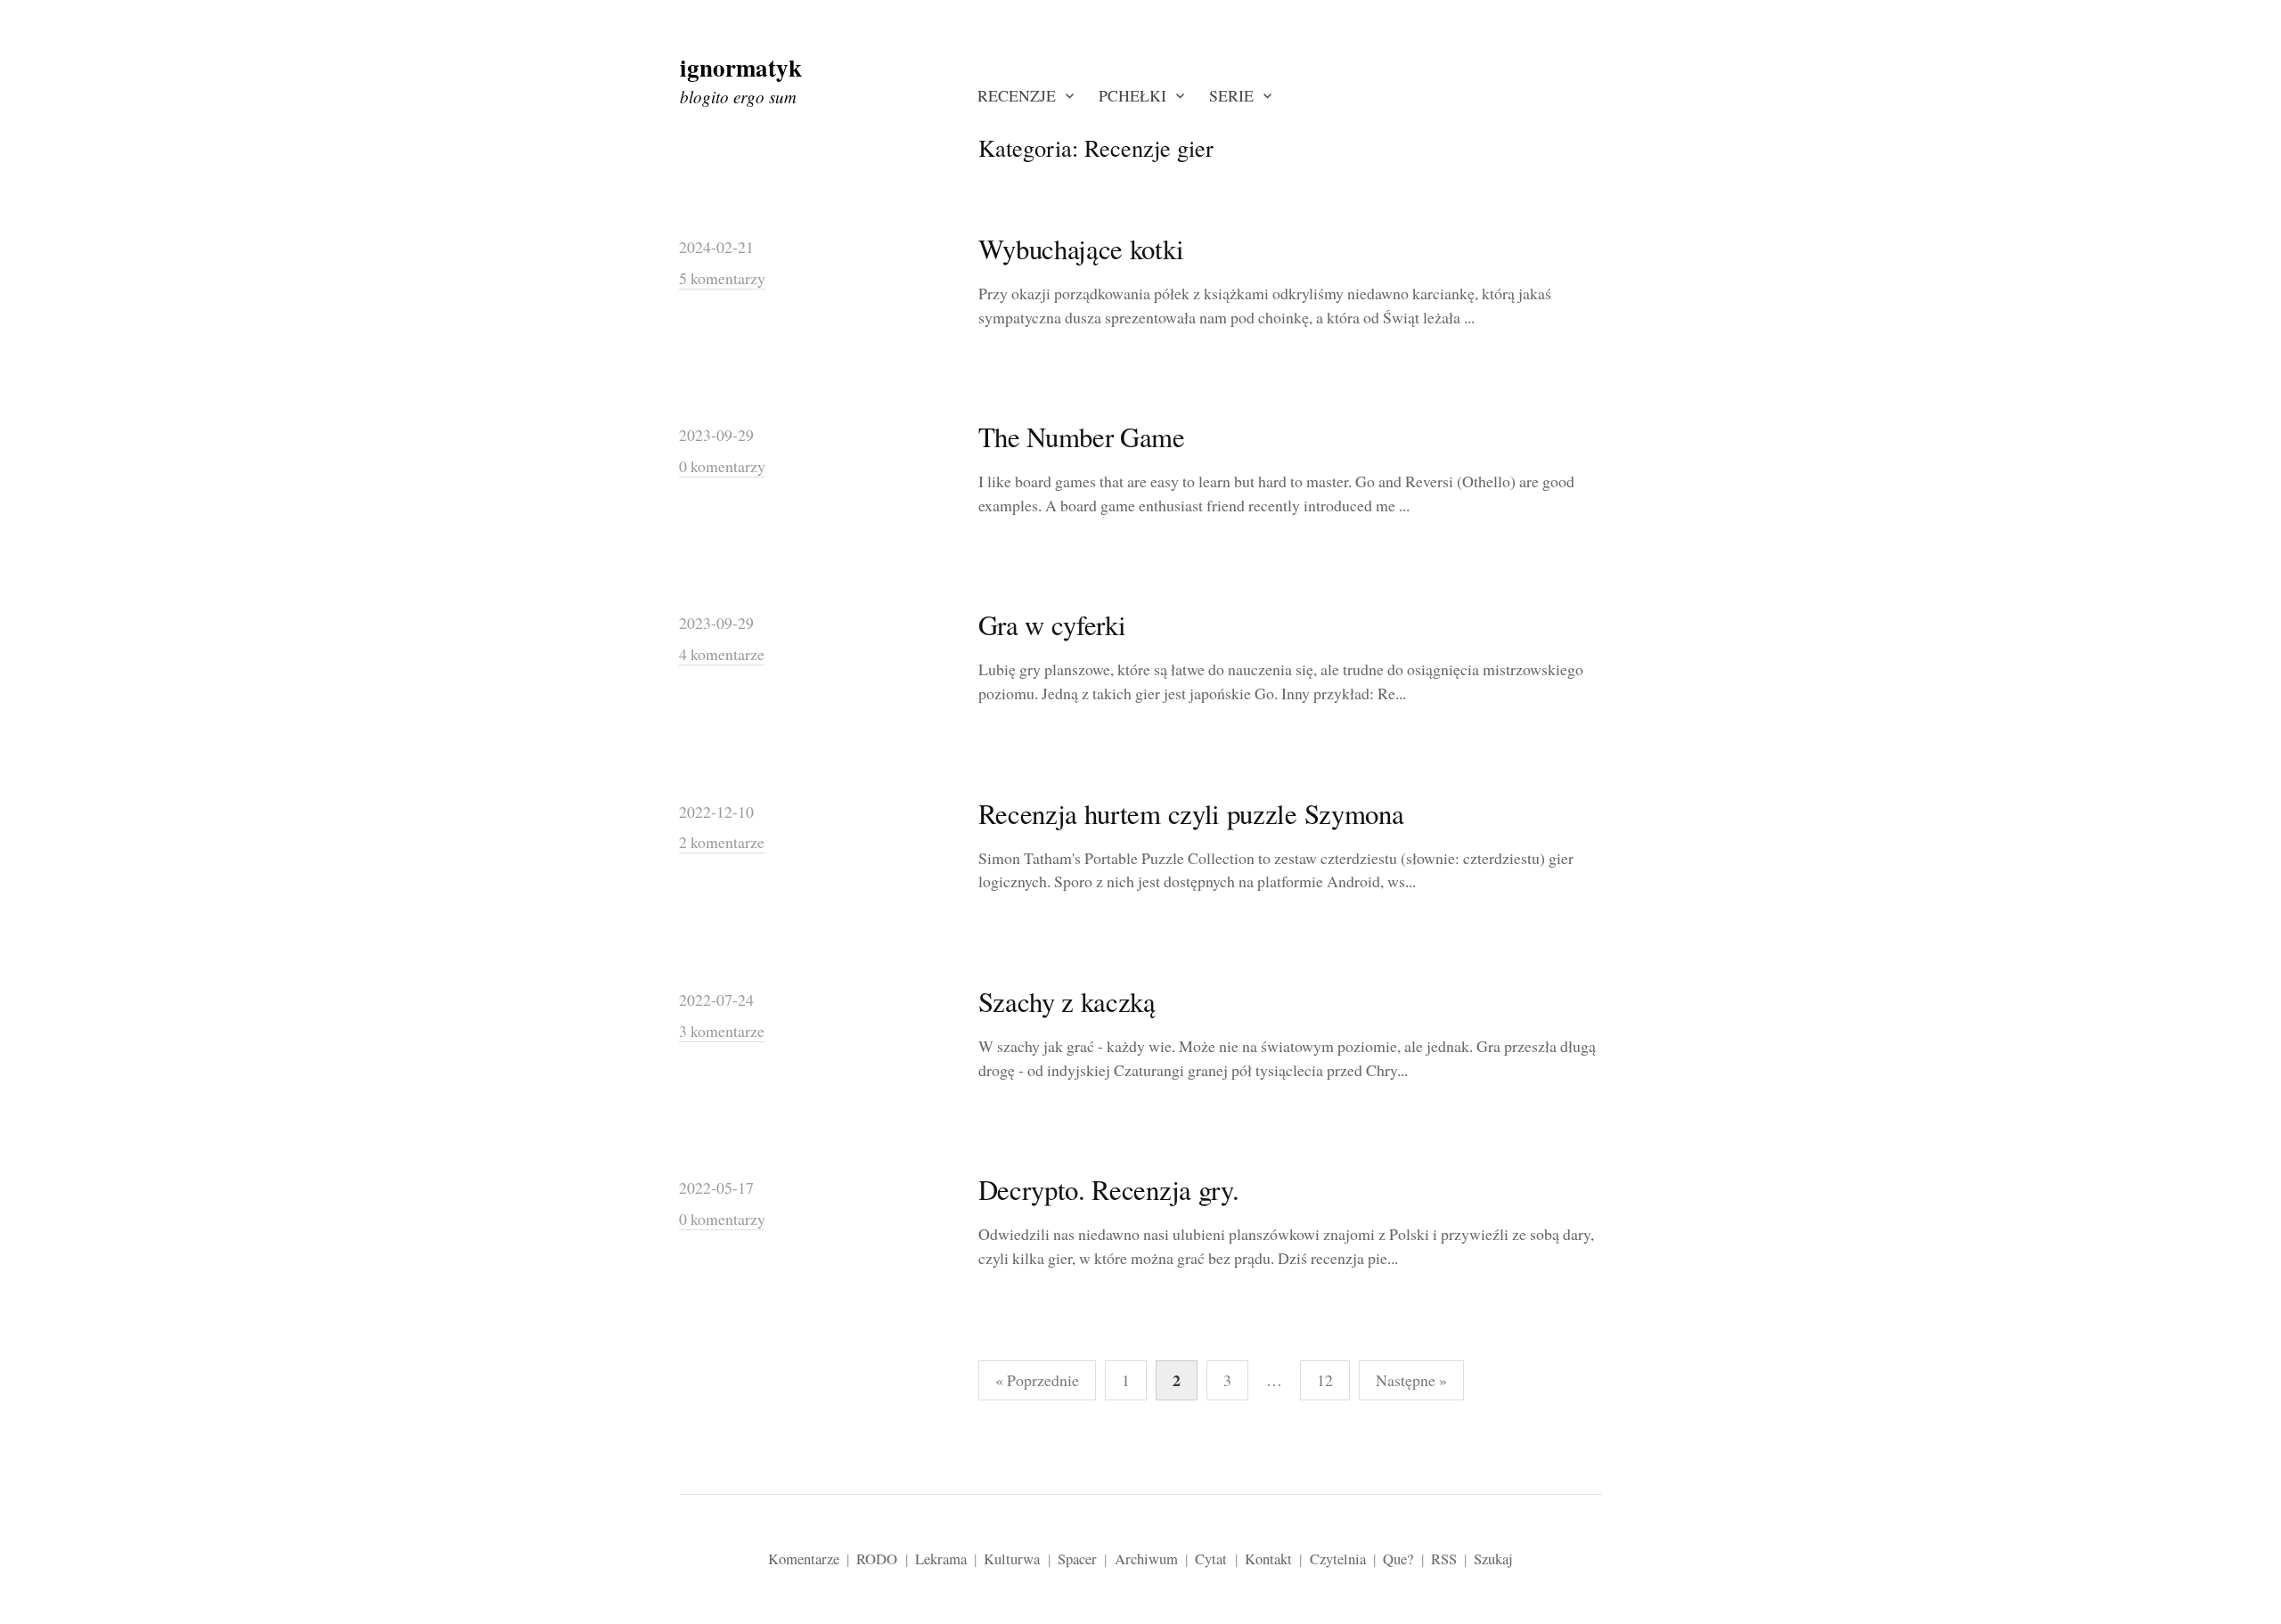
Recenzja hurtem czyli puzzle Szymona (1191, 814)
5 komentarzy (722, 278)
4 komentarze (722, 654)
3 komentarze (722, 1031)
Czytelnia (1338, 1559)
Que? (1398, 1559)
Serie (1231, 95)
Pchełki (1132, 95)
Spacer (1077, 1559)
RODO (877, 1559)
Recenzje (1017, 95)
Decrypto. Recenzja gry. (1109, 1190)
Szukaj (1493, 1559)
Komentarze (804, 1559)
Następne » (1411, 1380)
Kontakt (1268, 1559)
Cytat (1211, 1559)
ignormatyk (741, 67)
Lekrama (941, 1559)
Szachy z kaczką (1067, 1002)
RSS (1444, 1559)
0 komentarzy (722, 466)
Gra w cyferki (1052, 625)
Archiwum (1146, 1559)
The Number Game (1082, 437)
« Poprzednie (1037, 1380)
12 (1325, 1380)
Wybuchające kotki (1081, 249)
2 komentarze (722, 842)
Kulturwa (1012, 1559)
